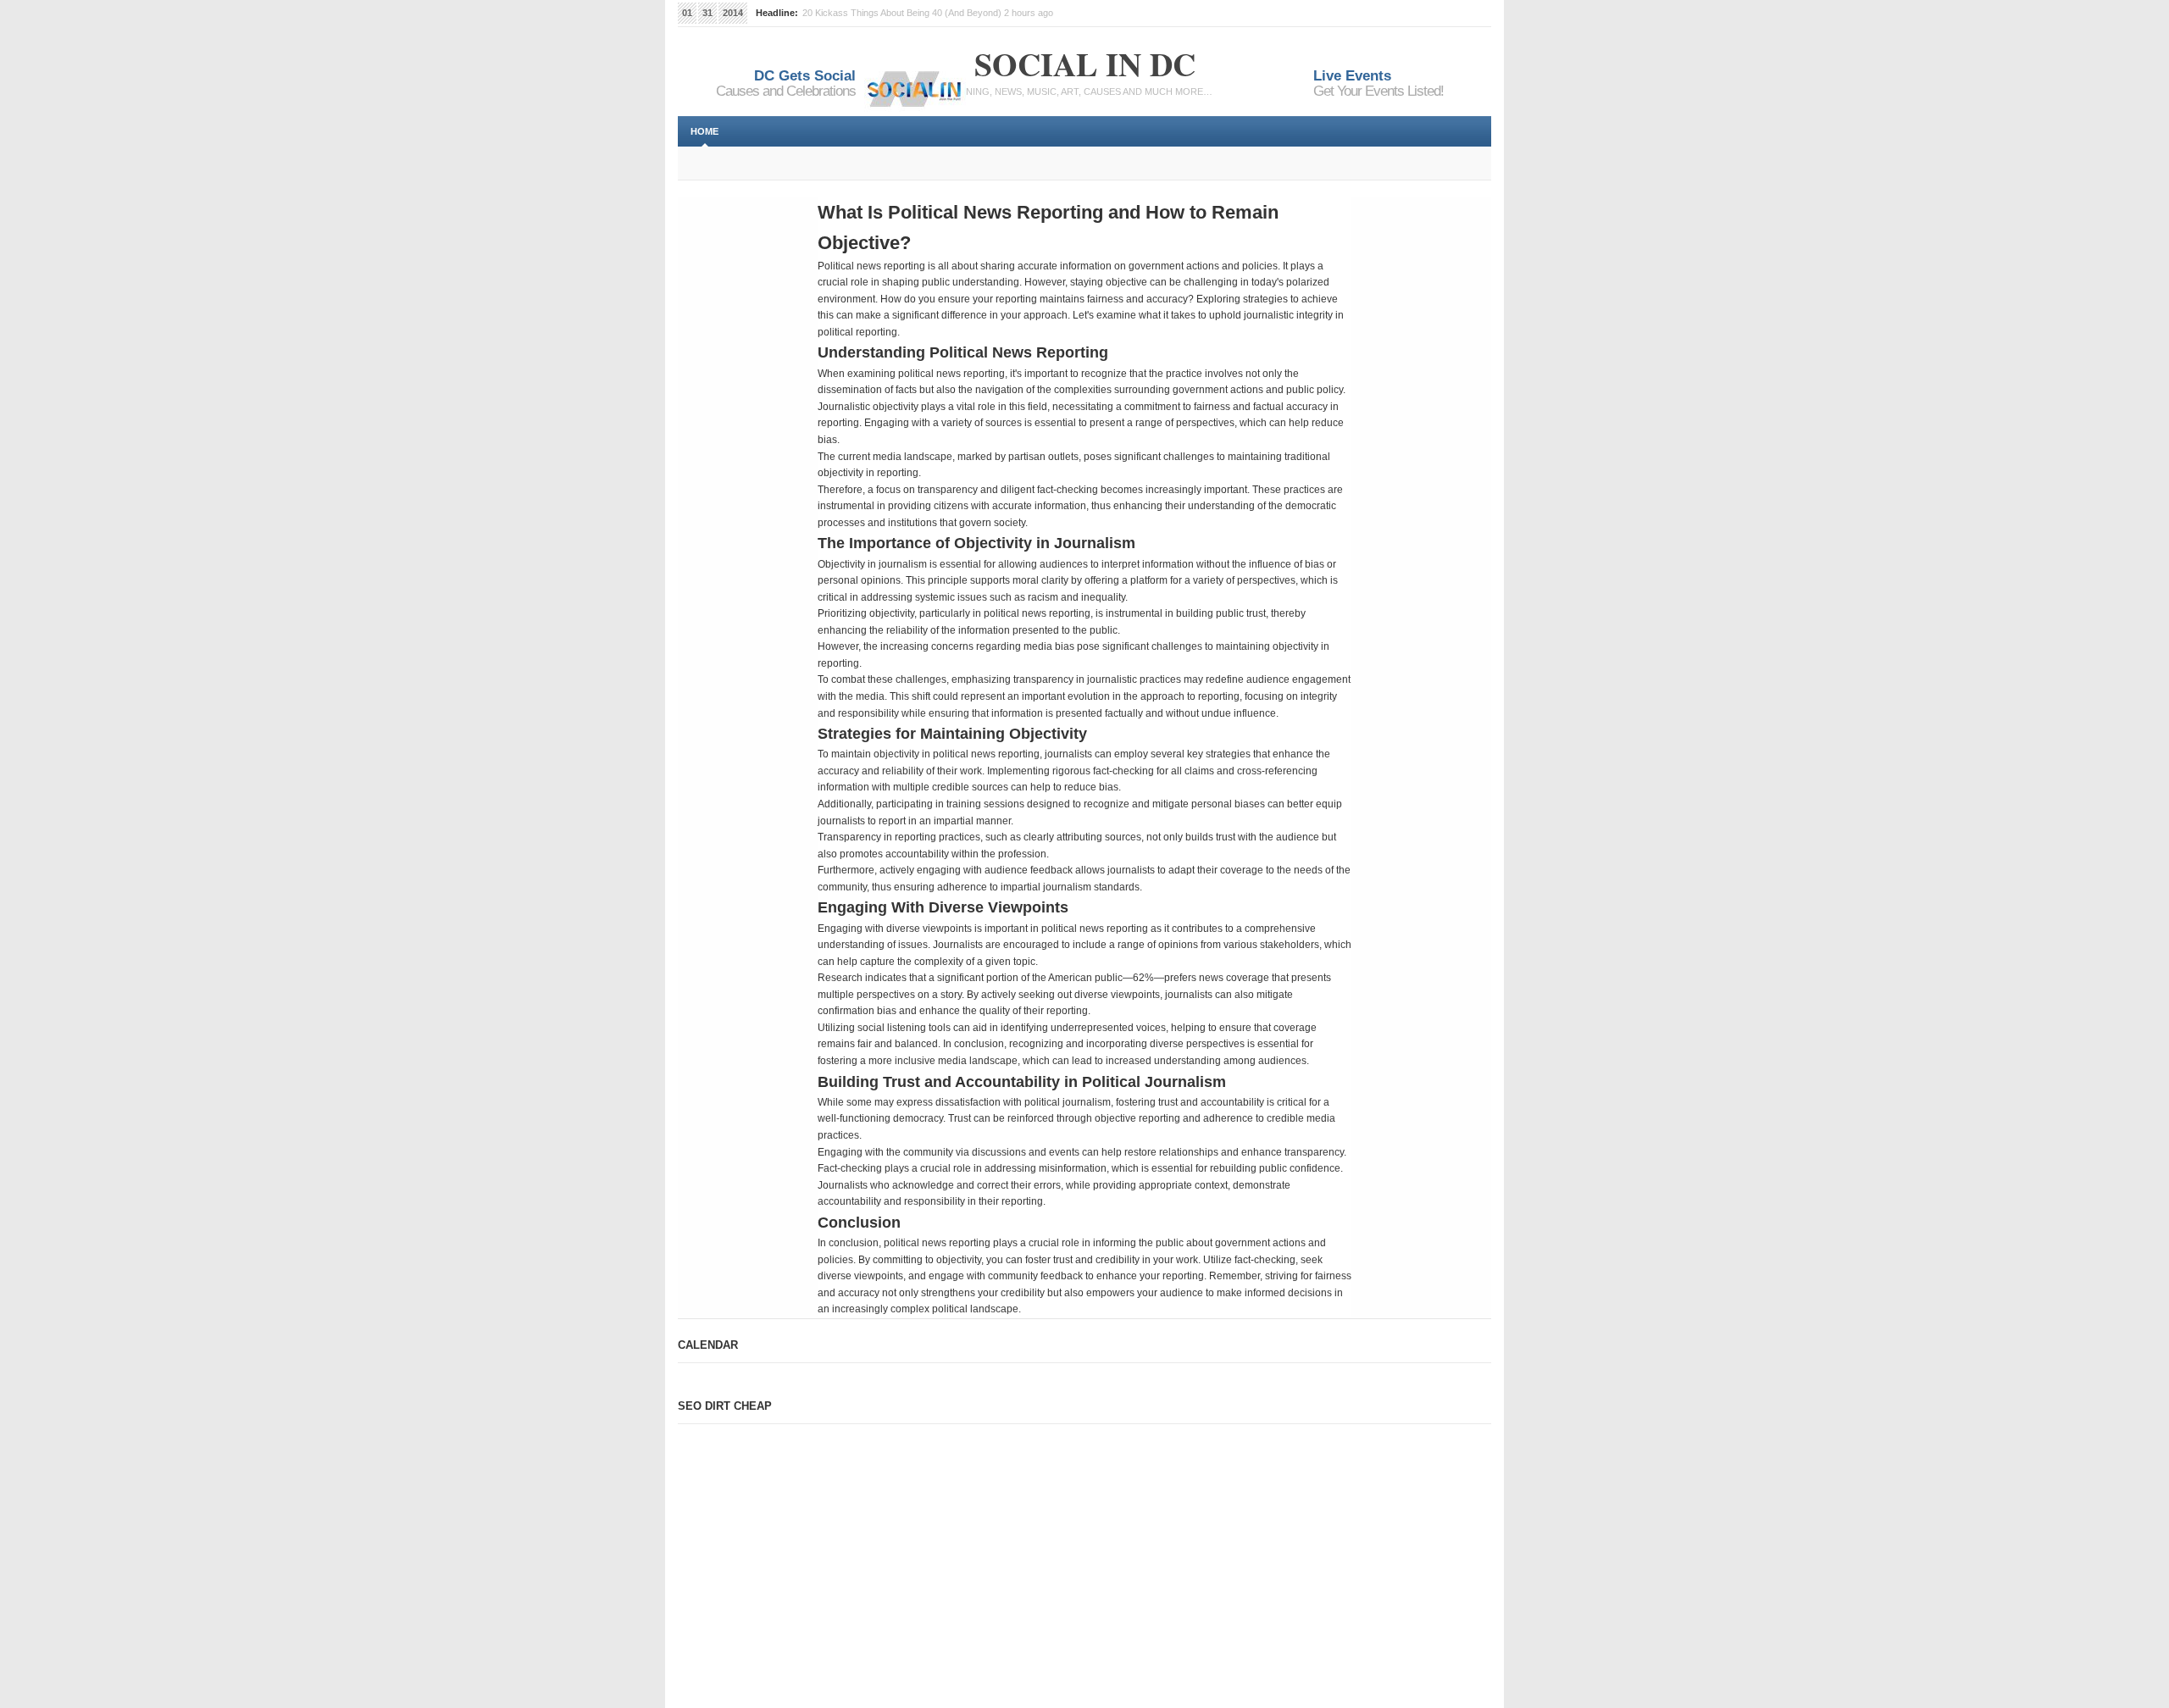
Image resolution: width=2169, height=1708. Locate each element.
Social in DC (1085, 64)
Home (705, 131)
